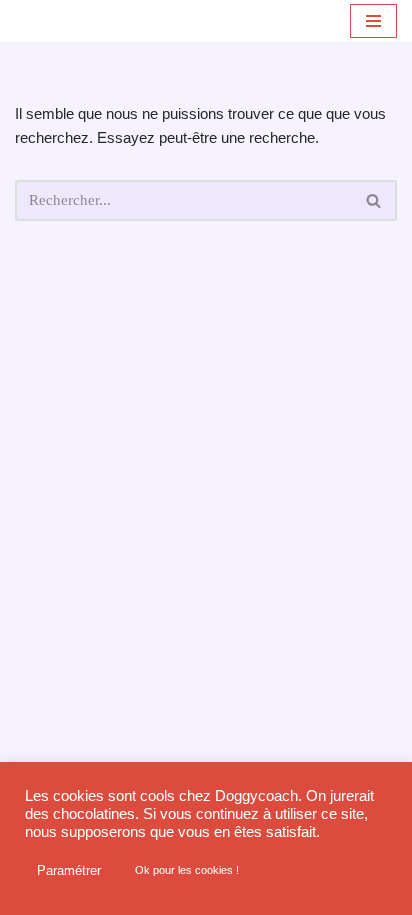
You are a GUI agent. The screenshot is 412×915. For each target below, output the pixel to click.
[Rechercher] (374, 200)
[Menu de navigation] (373, 21)
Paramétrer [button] (69, 870)
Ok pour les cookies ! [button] (187, 870)
